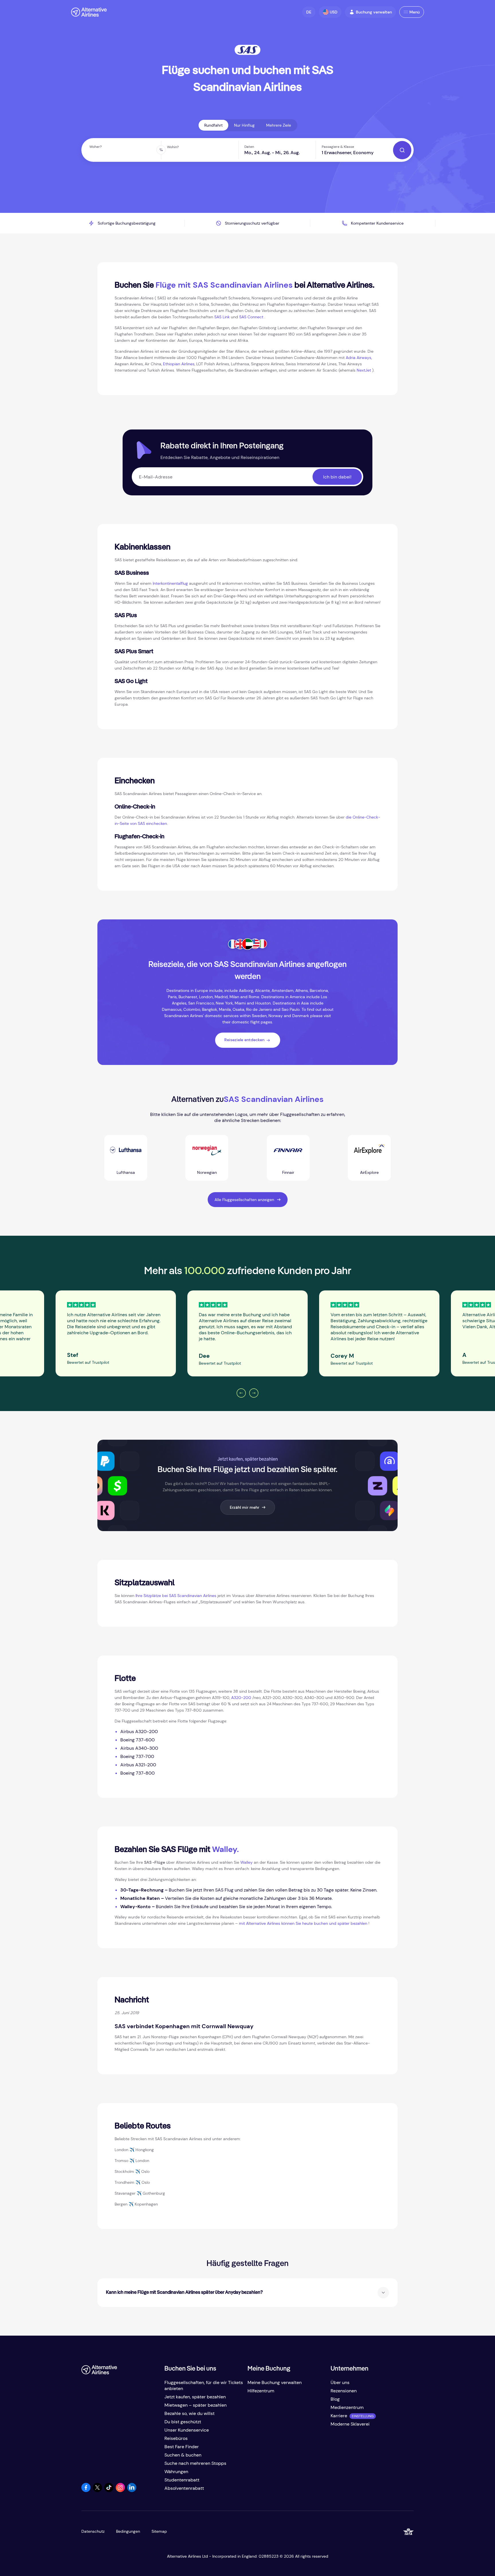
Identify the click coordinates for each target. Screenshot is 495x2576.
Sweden (259, 1016)
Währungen (176, 2472)
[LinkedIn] (132, 2490)
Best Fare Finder (182, 2447)
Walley (246, 1862)
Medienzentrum (347, 2407)
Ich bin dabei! (337, 477)
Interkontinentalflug (170, 583)
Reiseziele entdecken (244, 1040)
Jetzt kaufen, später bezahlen (195, 2397)
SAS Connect (251, 317)
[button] (309, 12)
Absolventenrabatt (184, 2488)
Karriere (339, 2416)
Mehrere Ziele (279, 125)
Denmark (301, 1016)
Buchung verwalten (374, 12)
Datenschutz (93, 2531)
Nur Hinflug (244, 125)
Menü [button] (415, 12)
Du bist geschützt (183, 2422)
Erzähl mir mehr (244, 1507)
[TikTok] (109, 2490)
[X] (97, 2490)
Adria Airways (359, 358)
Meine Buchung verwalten (275, 2382)
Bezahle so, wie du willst (189, 2413)
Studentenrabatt (182, 2480)
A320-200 (241, 1698)
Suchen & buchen (183, 2455)
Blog (335, 2399)
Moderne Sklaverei (350, 2424)
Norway (276, 1016)
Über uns (340, 2382)
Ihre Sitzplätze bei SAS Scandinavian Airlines (176, 1596)
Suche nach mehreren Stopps (195, 2463)
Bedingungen (128, 2531)
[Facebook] (86, 2490)
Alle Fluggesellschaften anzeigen (244, 1200)
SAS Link (222, 317)
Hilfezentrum (261, 2391)
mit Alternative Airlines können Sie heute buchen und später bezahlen (303, 1923)
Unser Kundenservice (187, 2430)
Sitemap (159, 2531)
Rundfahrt (213, 125)
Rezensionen (344, 2391)
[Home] (89, 12)
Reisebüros (176, 2438)
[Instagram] (120, 2490)
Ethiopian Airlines (179, 364)
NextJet (364, 370)
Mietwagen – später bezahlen (196, 2405)
